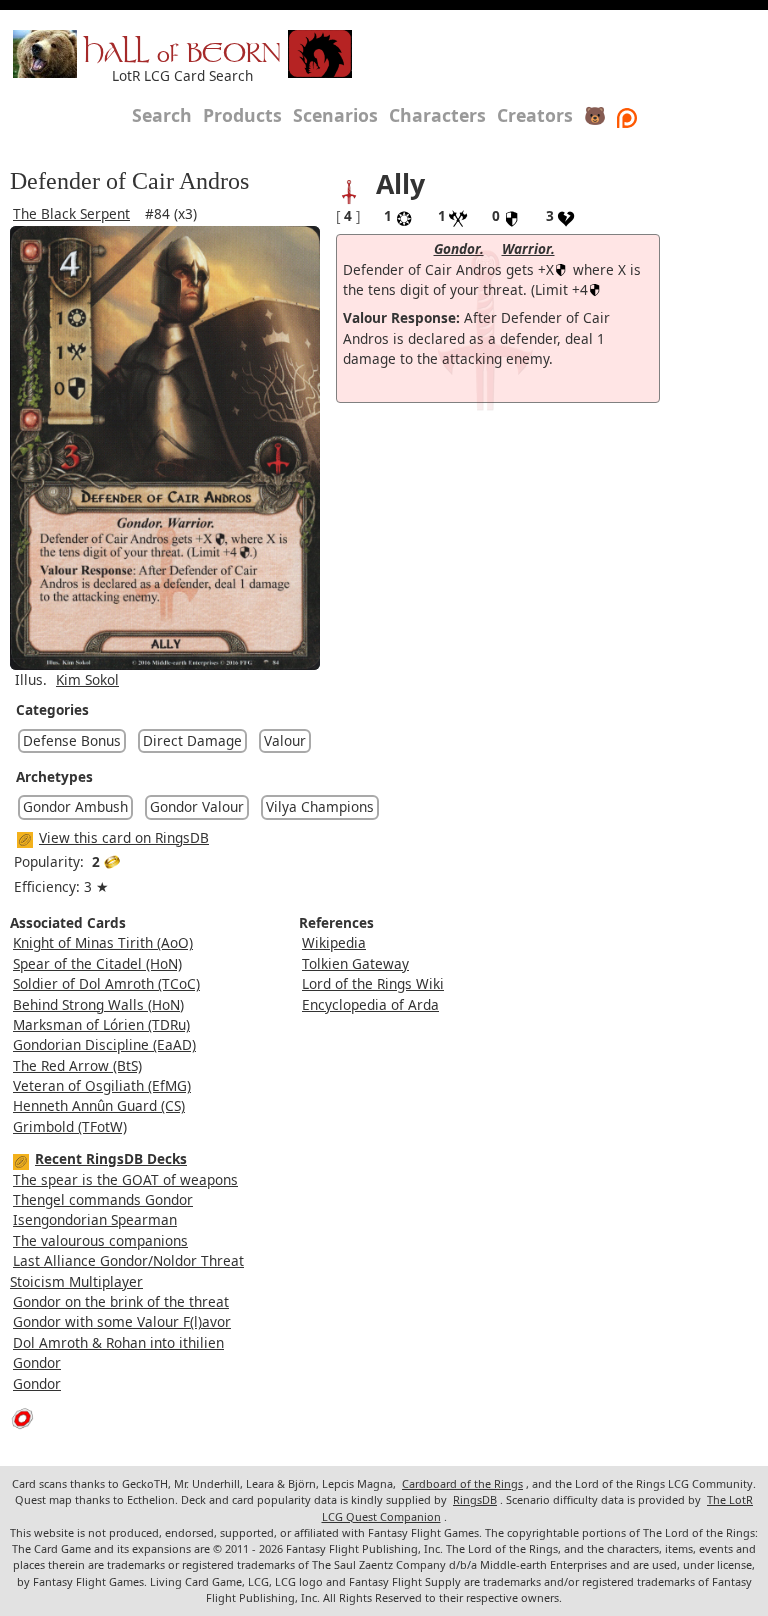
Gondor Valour (197, 806)
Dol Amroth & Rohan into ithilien (118, 1342)
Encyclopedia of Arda (370, 1004)
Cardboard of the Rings (462, 1483)
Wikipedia (334, 942)
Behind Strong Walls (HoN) (98, 1004)
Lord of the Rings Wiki (373, 983)
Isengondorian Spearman (95, 1219)
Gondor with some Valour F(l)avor (122, 1321)
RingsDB (475, 1499)
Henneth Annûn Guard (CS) (99, 1105)
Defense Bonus (72, 740)
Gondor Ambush (75, 806)
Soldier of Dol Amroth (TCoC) (106, 983)
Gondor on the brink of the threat (121, 1301)
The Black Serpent (71, 213)
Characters (437, 115)
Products (242, 115)
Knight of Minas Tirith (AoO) (103, 942)
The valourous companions (100, 1240)
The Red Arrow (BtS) (77, 1065)
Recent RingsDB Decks (111, 1158)
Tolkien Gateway (355, 963)
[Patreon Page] (627, 115)
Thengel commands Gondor (103, 1199)
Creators (535, 115)
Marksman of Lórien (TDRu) (101, 1024)
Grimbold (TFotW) (70, 1126)
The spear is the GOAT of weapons (125, 1179)
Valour (285, 740)
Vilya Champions (320, 806)
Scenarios (335, 115)
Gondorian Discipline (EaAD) (104, 1044)
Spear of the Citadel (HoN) (97, 963)
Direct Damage (192, 740)
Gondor (37, 1362)
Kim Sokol (87, 679)
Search (162, 115)
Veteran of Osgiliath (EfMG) (102, 1085)
